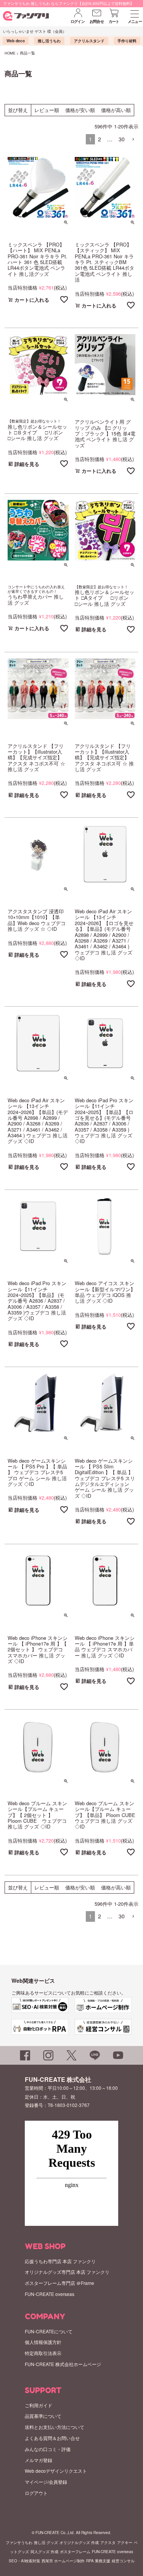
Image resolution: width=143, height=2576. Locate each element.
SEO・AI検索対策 (24, 2561)
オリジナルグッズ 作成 (79, 2542)
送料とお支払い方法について (55, 2427)
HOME (10, 53)
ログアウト (36, 2493)
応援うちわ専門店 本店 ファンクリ (60, 2261)
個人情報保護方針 (43, 2342)
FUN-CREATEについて (49, 2331)
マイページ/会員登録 (46, 2482)
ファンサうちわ (19, 2542)
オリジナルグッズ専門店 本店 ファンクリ (67, 2272)
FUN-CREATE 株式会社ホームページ (63, 2364)
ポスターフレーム (75, 2552)
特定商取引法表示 (43, 2353)
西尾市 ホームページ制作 (63, 2561)
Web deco (16, 41)
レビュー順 (47, 110)
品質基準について (43, 2416)
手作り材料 (127, 41)
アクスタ (108, 2542)
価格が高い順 (116, 110)
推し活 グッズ (46, 2542)
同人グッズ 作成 (44, 2552)
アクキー (125, 2542)
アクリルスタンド (89, 41)
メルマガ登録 (39, 2460)
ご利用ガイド (39, 2405)
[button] (133, 140)
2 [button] (100, 139)
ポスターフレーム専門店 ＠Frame (59, 2283)
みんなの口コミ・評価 (48, 2449)
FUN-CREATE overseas (50, 2294)
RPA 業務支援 (98, 2561)
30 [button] (122, 139)
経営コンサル (123, 2561)
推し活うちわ (49, 41)
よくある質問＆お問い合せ (52, 2438)
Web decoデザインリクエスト (56, 2471)
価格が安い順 (80, 110)
